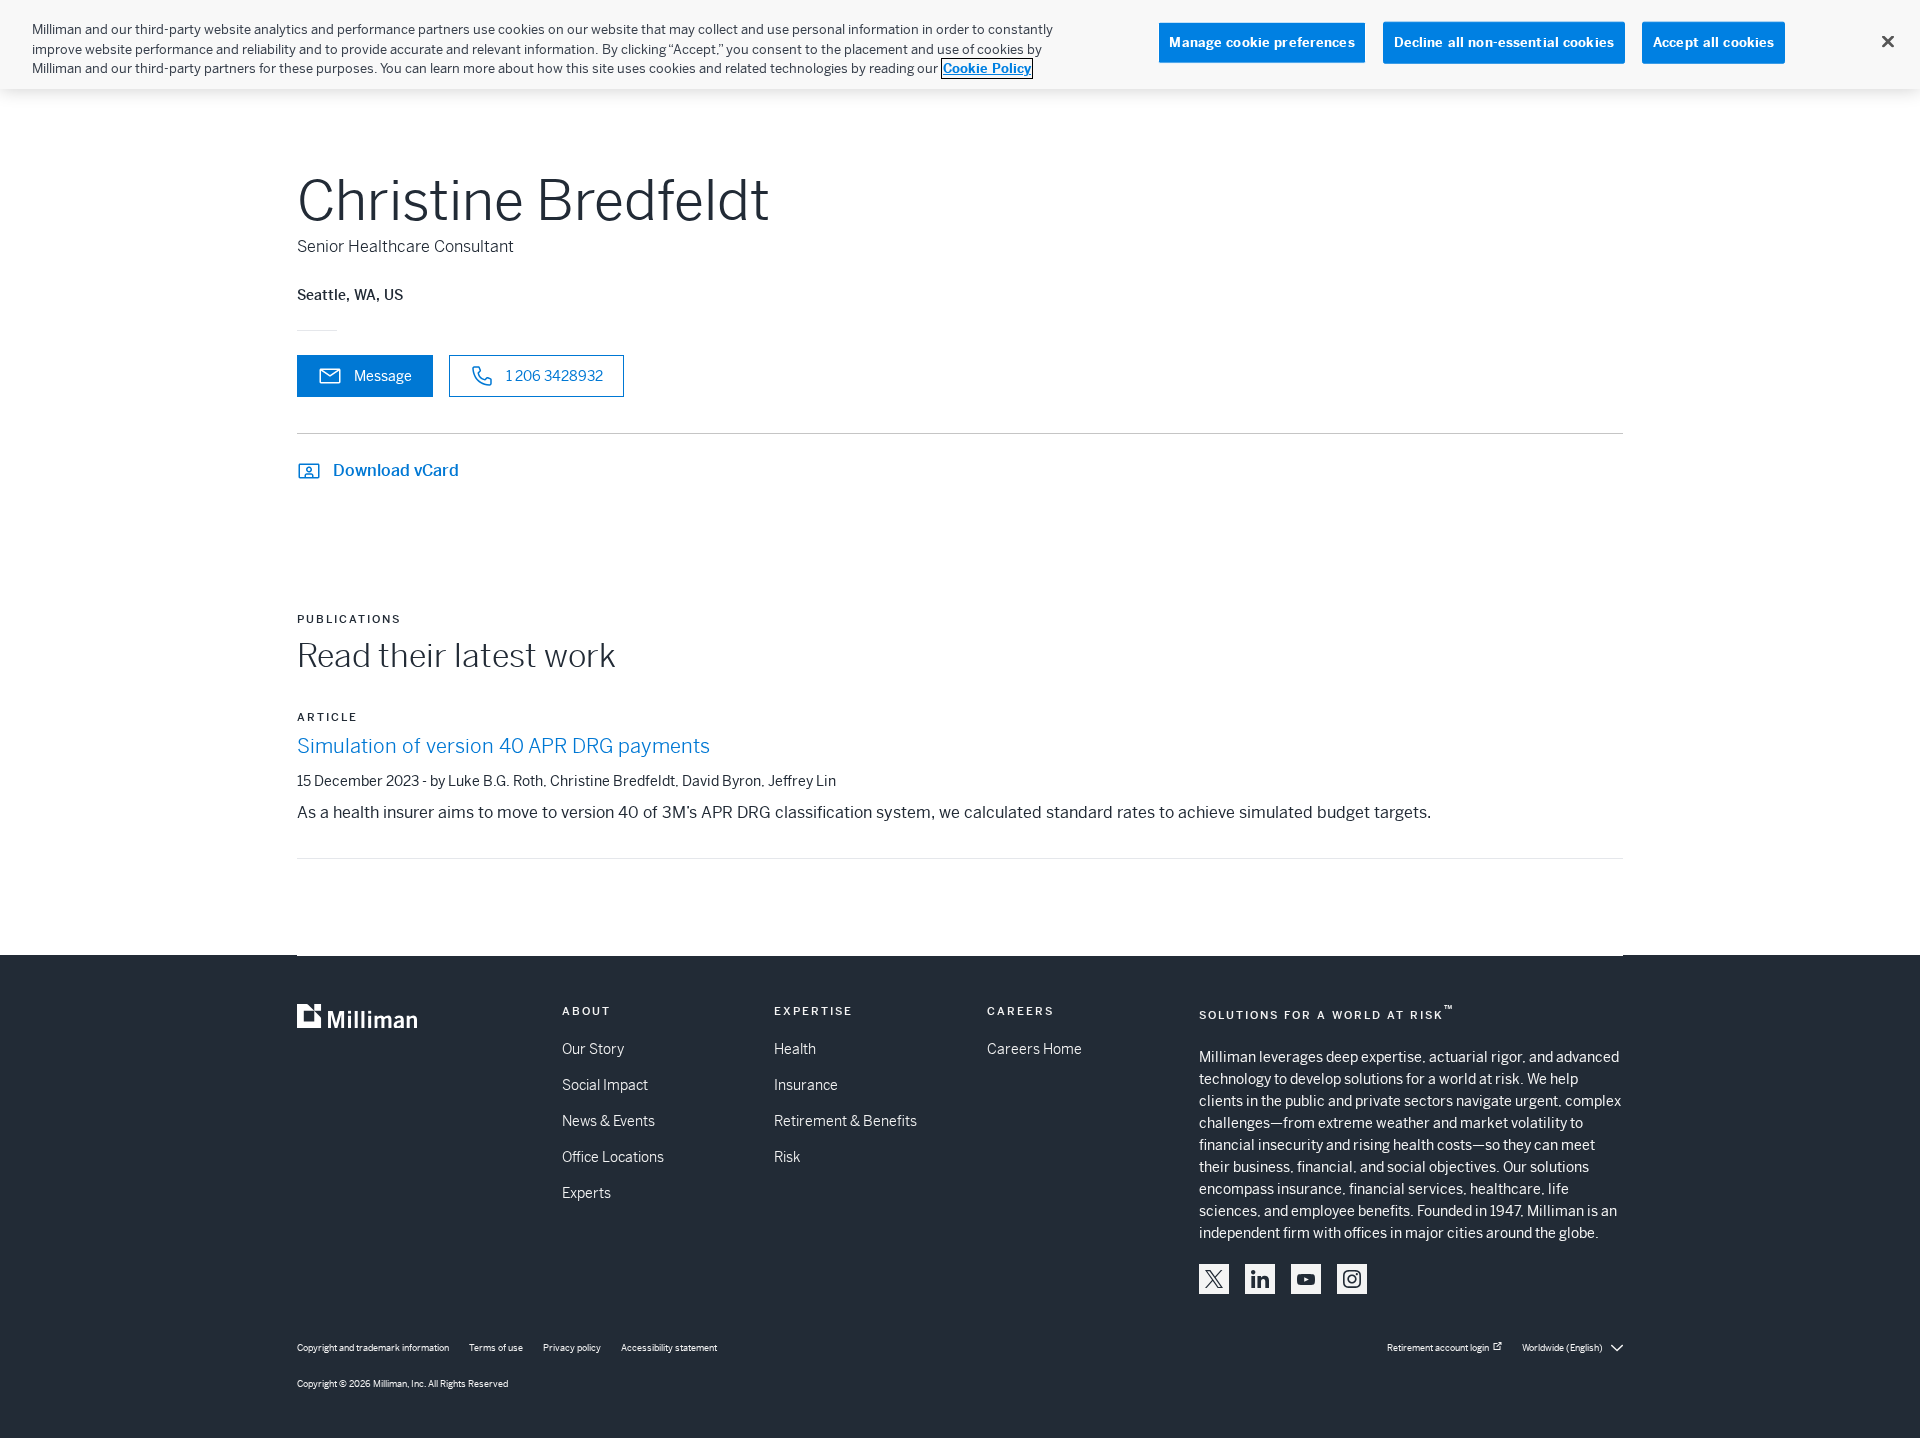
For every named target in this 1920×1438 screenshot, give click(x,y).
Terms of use (496, 1348)
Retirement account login (1438, 1348)
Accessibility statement (669, 1348)
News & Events (608, 1121)
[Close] (1888, 42)
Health (795, 1049)
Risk (787, 1157)
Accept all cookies (1713, 42)
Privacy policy (572, 1348)
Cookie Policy (987, 68)
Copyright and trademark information (373, 1348)
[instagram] (1352, 1279)
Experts (586, 1193)
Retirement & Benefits (845, 1121)
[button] (1214, 1279)
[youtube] (1306, 1279)
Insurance (806, 1085)
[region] (960, 44)
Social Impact (605, 1085)
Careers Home (1034, 1049)
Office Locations (613, 1157)
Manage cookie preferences (1261, 42)
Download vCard (396, 470)
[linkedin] (1260, 1279)
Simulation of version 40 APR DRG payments (503, 746)
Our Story (593, 1049)
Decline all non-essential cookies (1504, 42)
